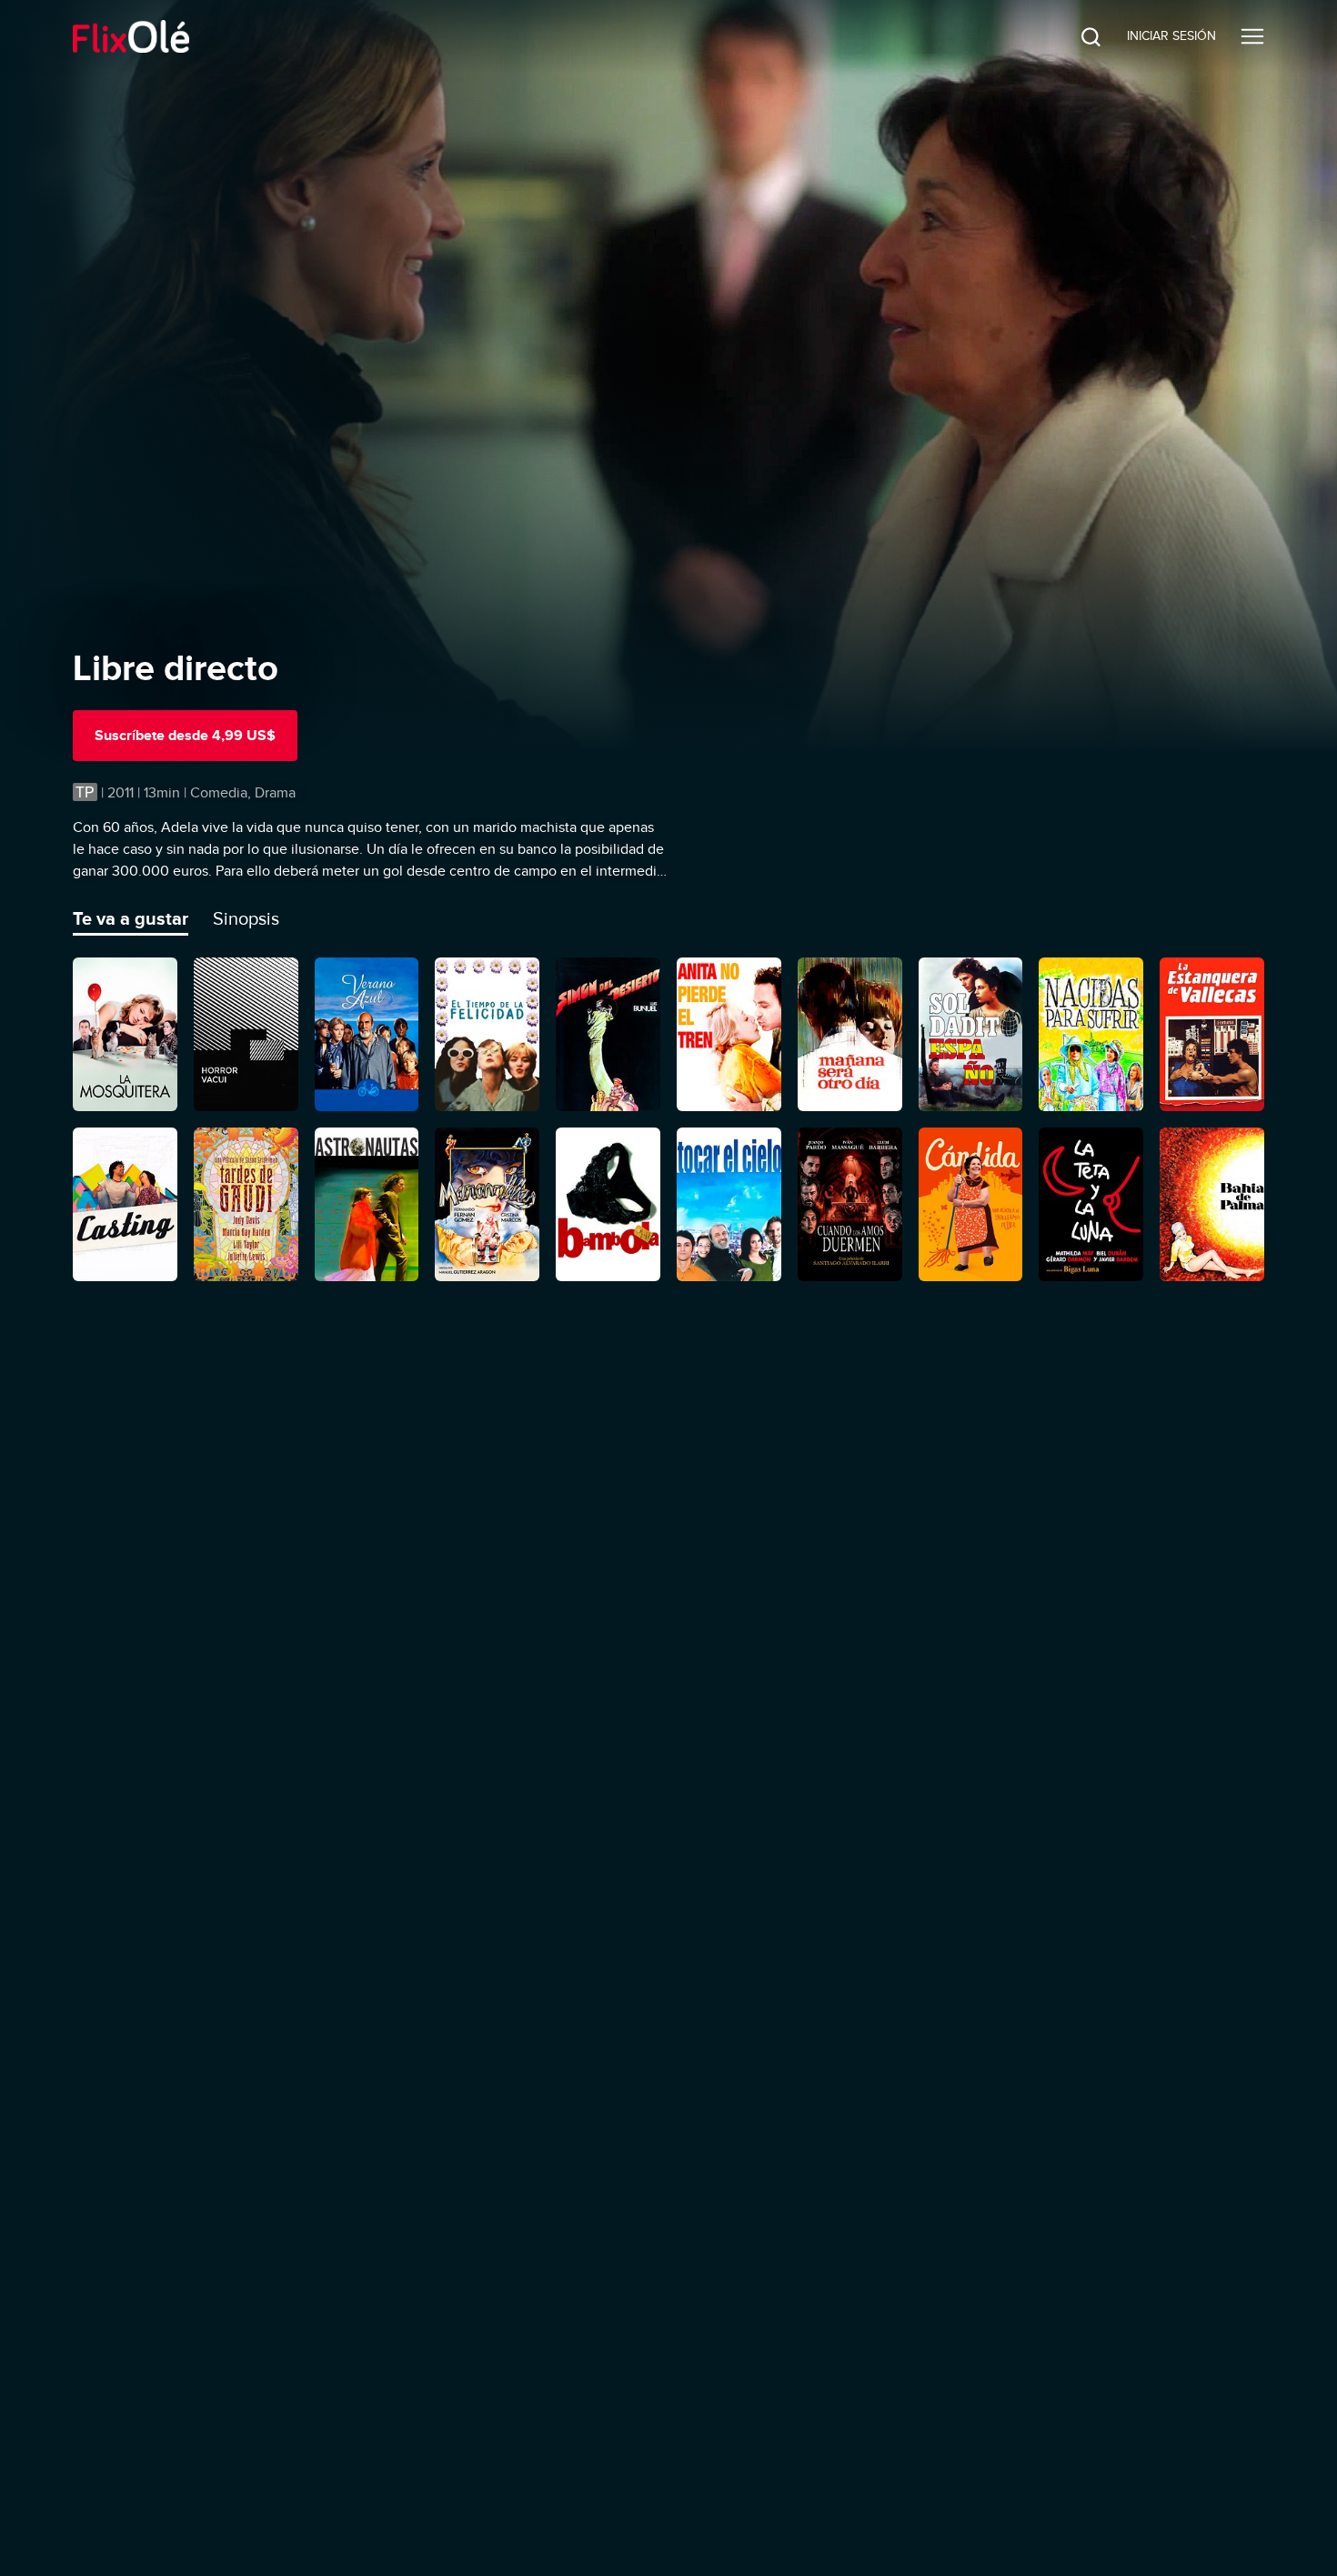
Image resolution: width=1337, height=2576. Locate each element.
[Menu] (1252, 36)
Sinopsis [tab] (246, 918)
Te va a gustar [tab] (131, 918)
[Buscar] (1077, 36)
